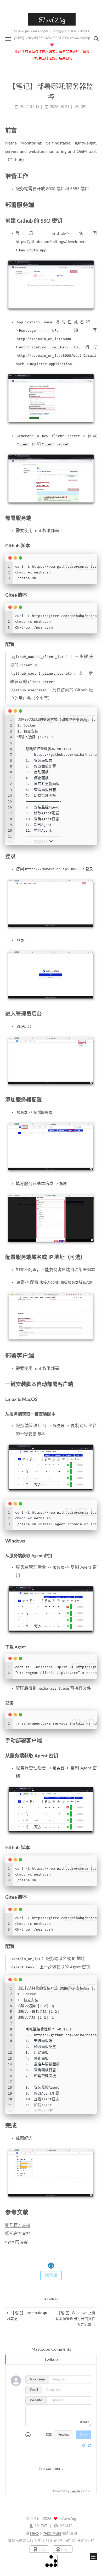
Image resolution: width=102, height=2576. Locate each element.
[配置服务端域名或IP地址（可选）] (94, 1257)
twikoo (51, 2360)
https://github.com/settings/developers (51, 242)
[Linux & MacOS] (94, 1399)
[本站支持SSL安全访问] (40, 2549)
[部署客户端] (94, 1356)
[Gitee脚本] (94, 595)
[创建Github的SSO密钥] (94, 221)
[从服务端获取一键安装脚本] (94, 1414)
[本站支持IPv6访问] (63, 2549)
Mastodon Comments (51, 2349)
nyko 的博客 (16, 2242)
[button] (8, 39)
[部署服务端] (94, 205)
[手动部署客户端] (94, 1741)
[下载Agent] (94, 1647)
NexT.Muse (52, 2533)
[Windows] (94, 1541)
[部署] (94, 1703)
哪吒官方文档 (18, 2225)
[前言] (94, 130)
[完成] (94, 2125)
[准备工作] (94, 176)
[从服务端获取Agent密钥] (94, 1556)
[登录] (94, 856)
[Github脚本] (94, 546)
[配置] (94, 645)
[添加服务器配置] (94, 1100)
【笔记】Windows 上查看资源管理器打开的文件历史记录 (75, 2319)
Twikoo (75, 2491)
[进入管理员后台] (94, 1014)
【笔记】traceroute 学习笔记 (27, 2316)
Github (16, 160)
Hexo (34, 2533)
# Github (51, 2299)
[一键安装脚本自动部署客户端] (94, 1384)
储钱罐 (51, 2276)
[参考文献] (94, 2212)
